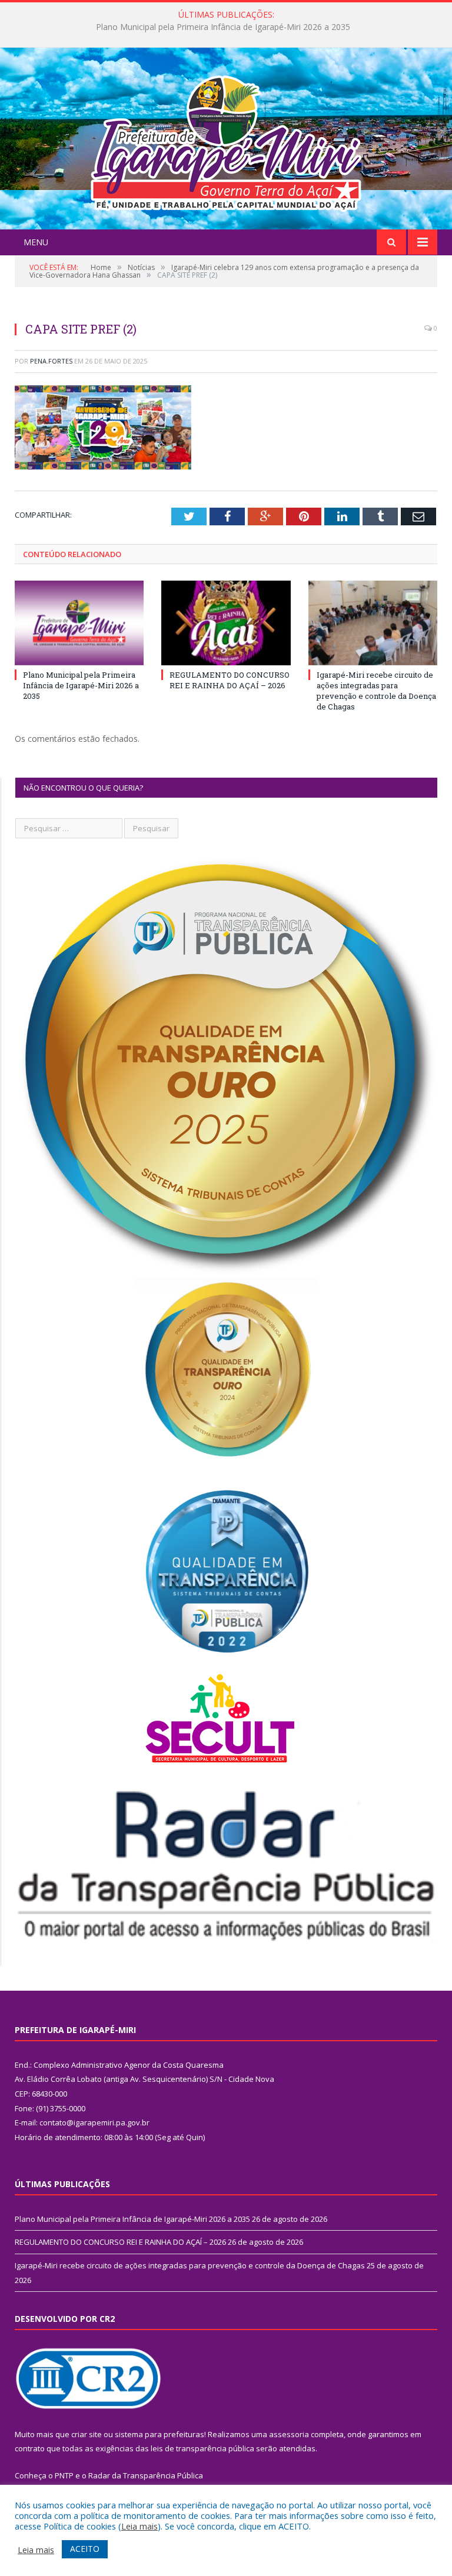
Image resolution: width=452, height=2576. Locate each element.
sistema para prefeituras (159, 2434)
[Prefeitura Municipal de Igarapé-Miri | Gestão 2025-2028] (226, 140)
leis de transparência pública (202, 2448)
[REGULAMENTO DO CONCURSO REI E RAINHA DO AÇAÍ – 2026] (226, 623)
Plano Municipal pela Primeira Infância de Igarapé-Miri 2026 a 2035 (81, 685)
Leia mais (139, 2526)
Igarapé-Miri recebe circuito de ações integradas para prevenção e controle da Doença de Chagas (376, 691)
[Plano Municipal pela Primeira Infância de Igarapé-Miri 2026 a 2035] (79, 623)
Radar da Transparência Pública (146, 2475)
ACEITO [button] (85, 2549)
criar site (87, 2434)
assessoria (289, 2434)
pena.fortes (51, 361)
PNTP (64, 2475)
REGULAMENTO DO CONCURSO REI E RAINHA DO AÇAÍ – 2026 (223, 27)
